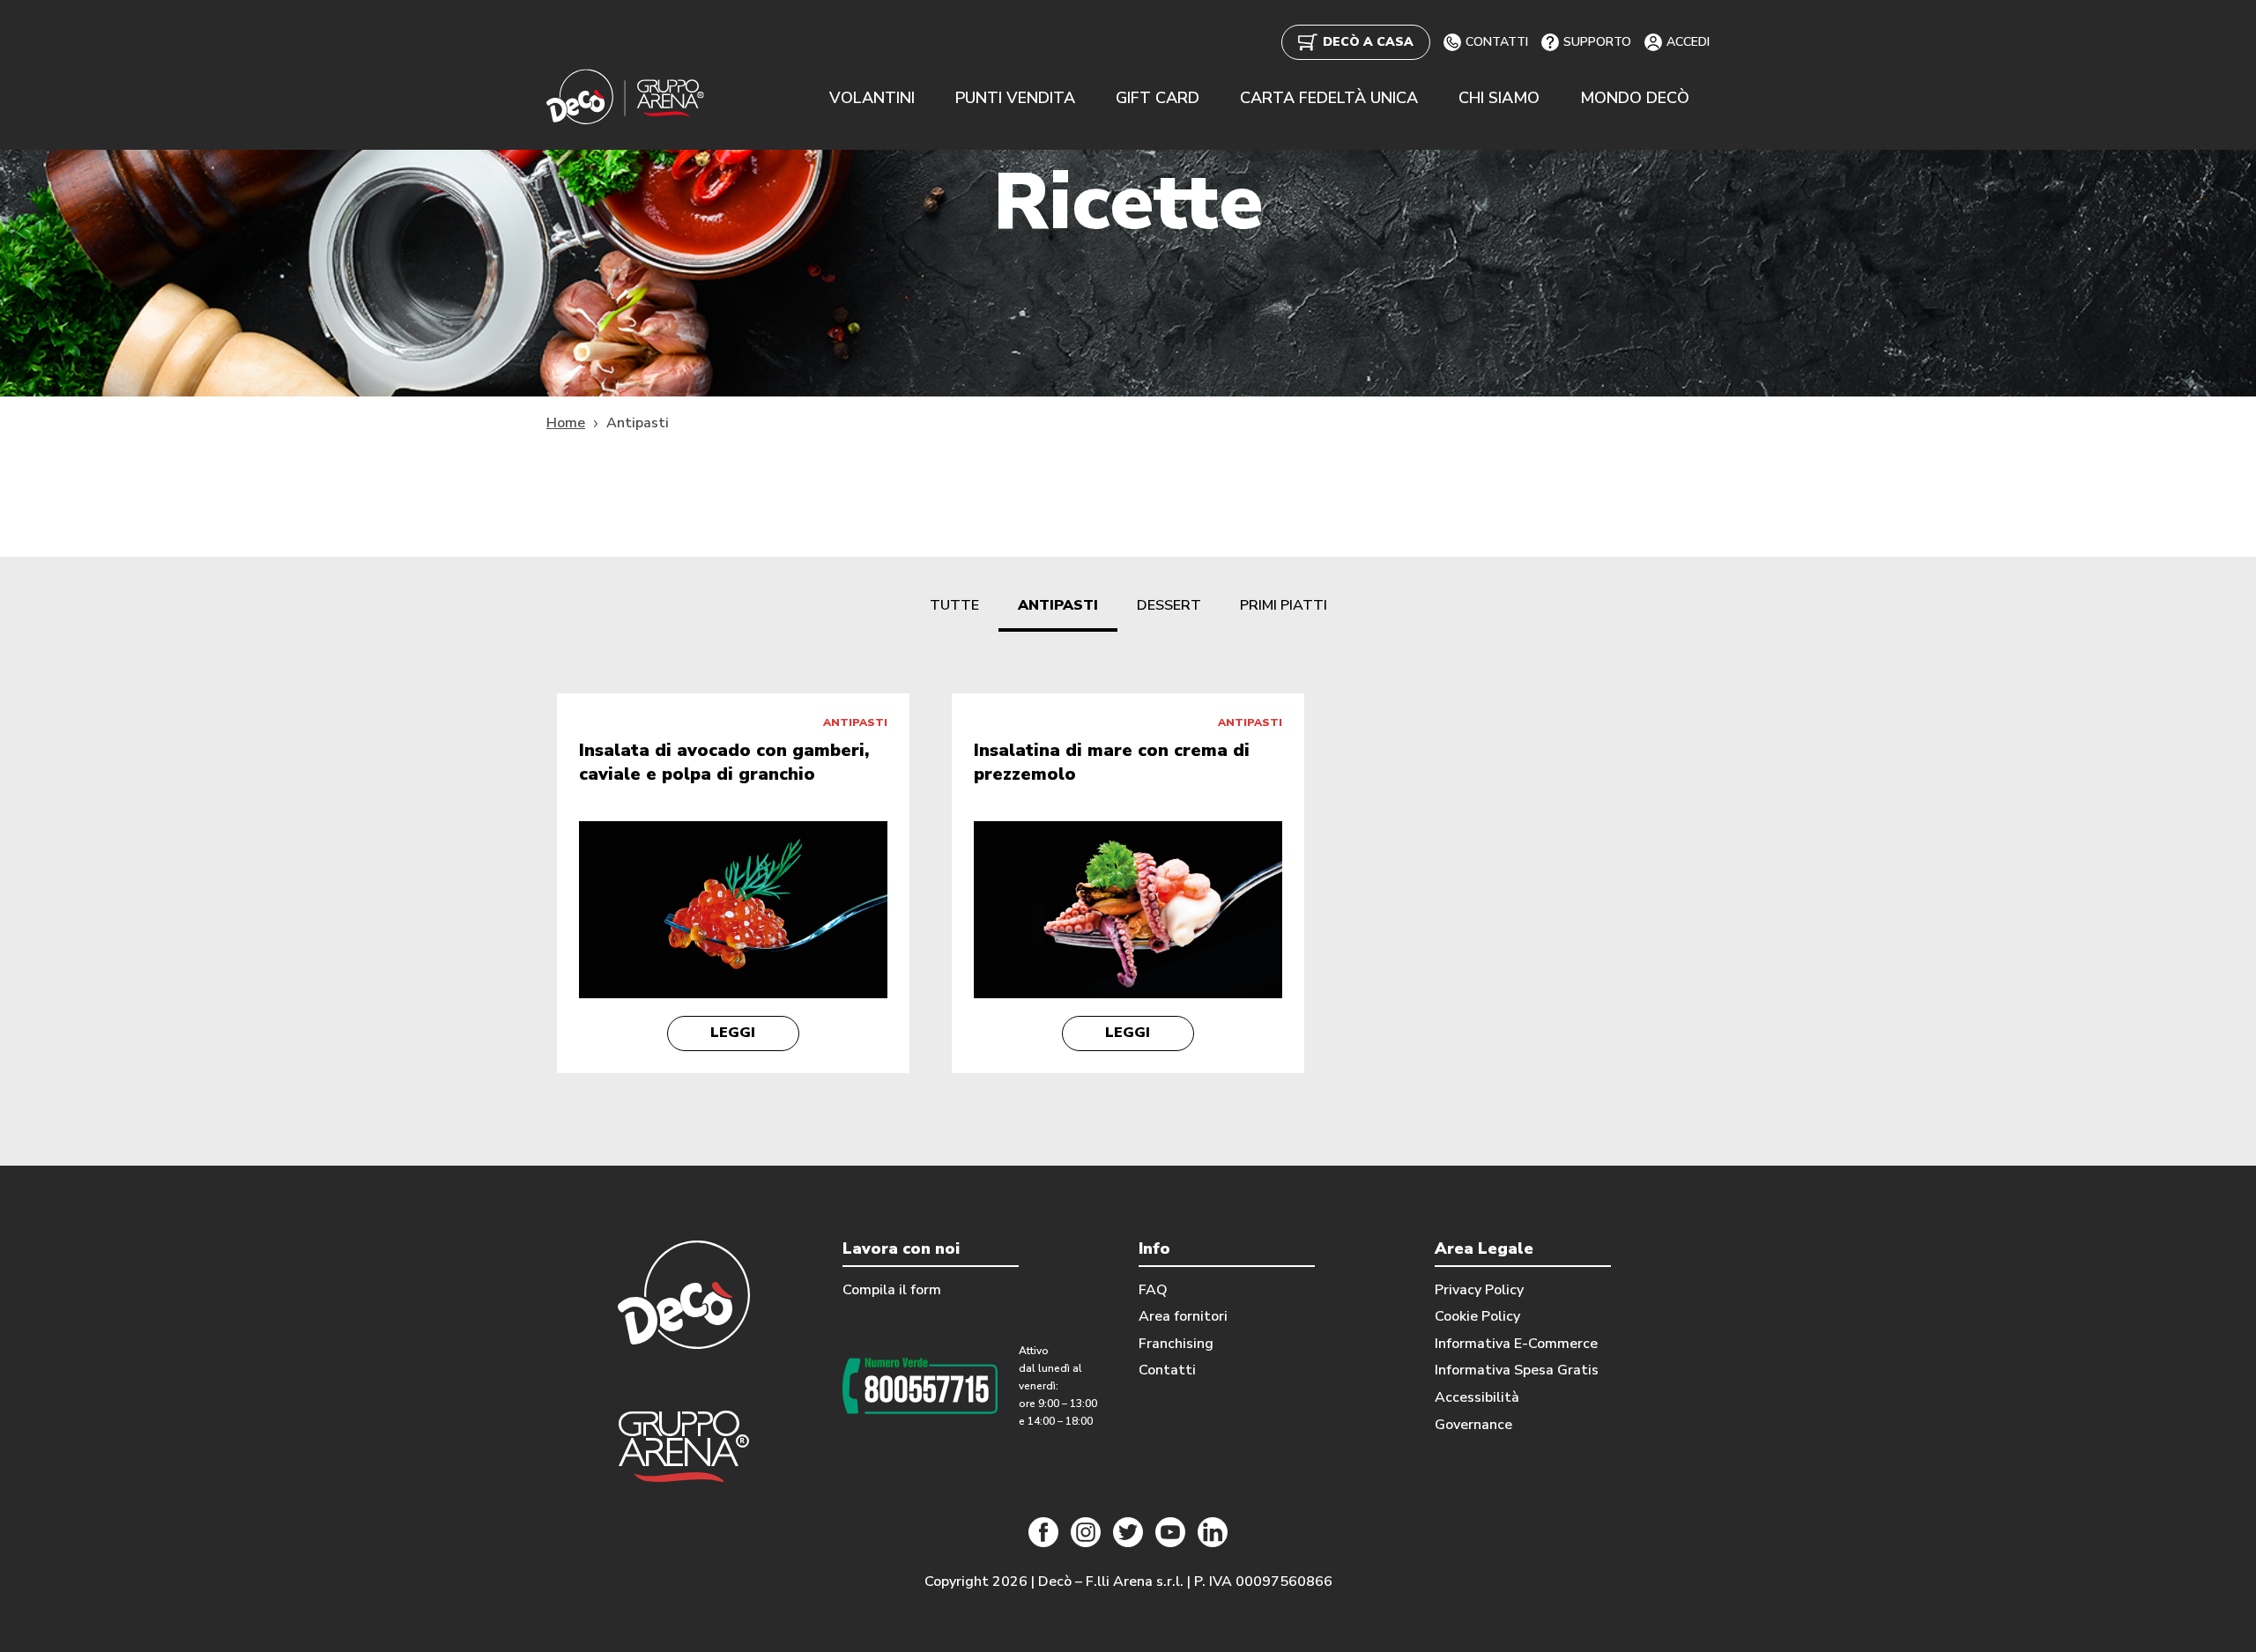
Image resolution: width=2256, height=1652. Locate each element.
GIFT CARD (1158, 98)
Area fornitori (1183, 1316)
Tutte (954, 605)
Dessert (1169, 605)
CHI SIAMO (1499, 98)
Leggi (733, 1033)
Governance (1473, 1425)
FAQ (1153, 1290)
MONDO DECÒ (1635, 98)
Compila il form (892, 1290)
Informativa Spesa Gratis (1517, 1370)
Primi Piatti (1284, 605)
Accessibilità (1477, 1397)
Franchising (1176, 1344)
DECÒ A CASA (1368, 42)
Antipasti (1058, 605)
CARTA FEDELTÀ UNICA (1329, 98)
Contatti (1167, 1370)
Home (566, 423)
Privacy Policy (1479, 1290)
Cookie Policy (1477, 1316)
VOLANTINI (872, 98)
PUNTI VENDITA (1015, 98)
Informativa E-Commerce (1516, 1344)
